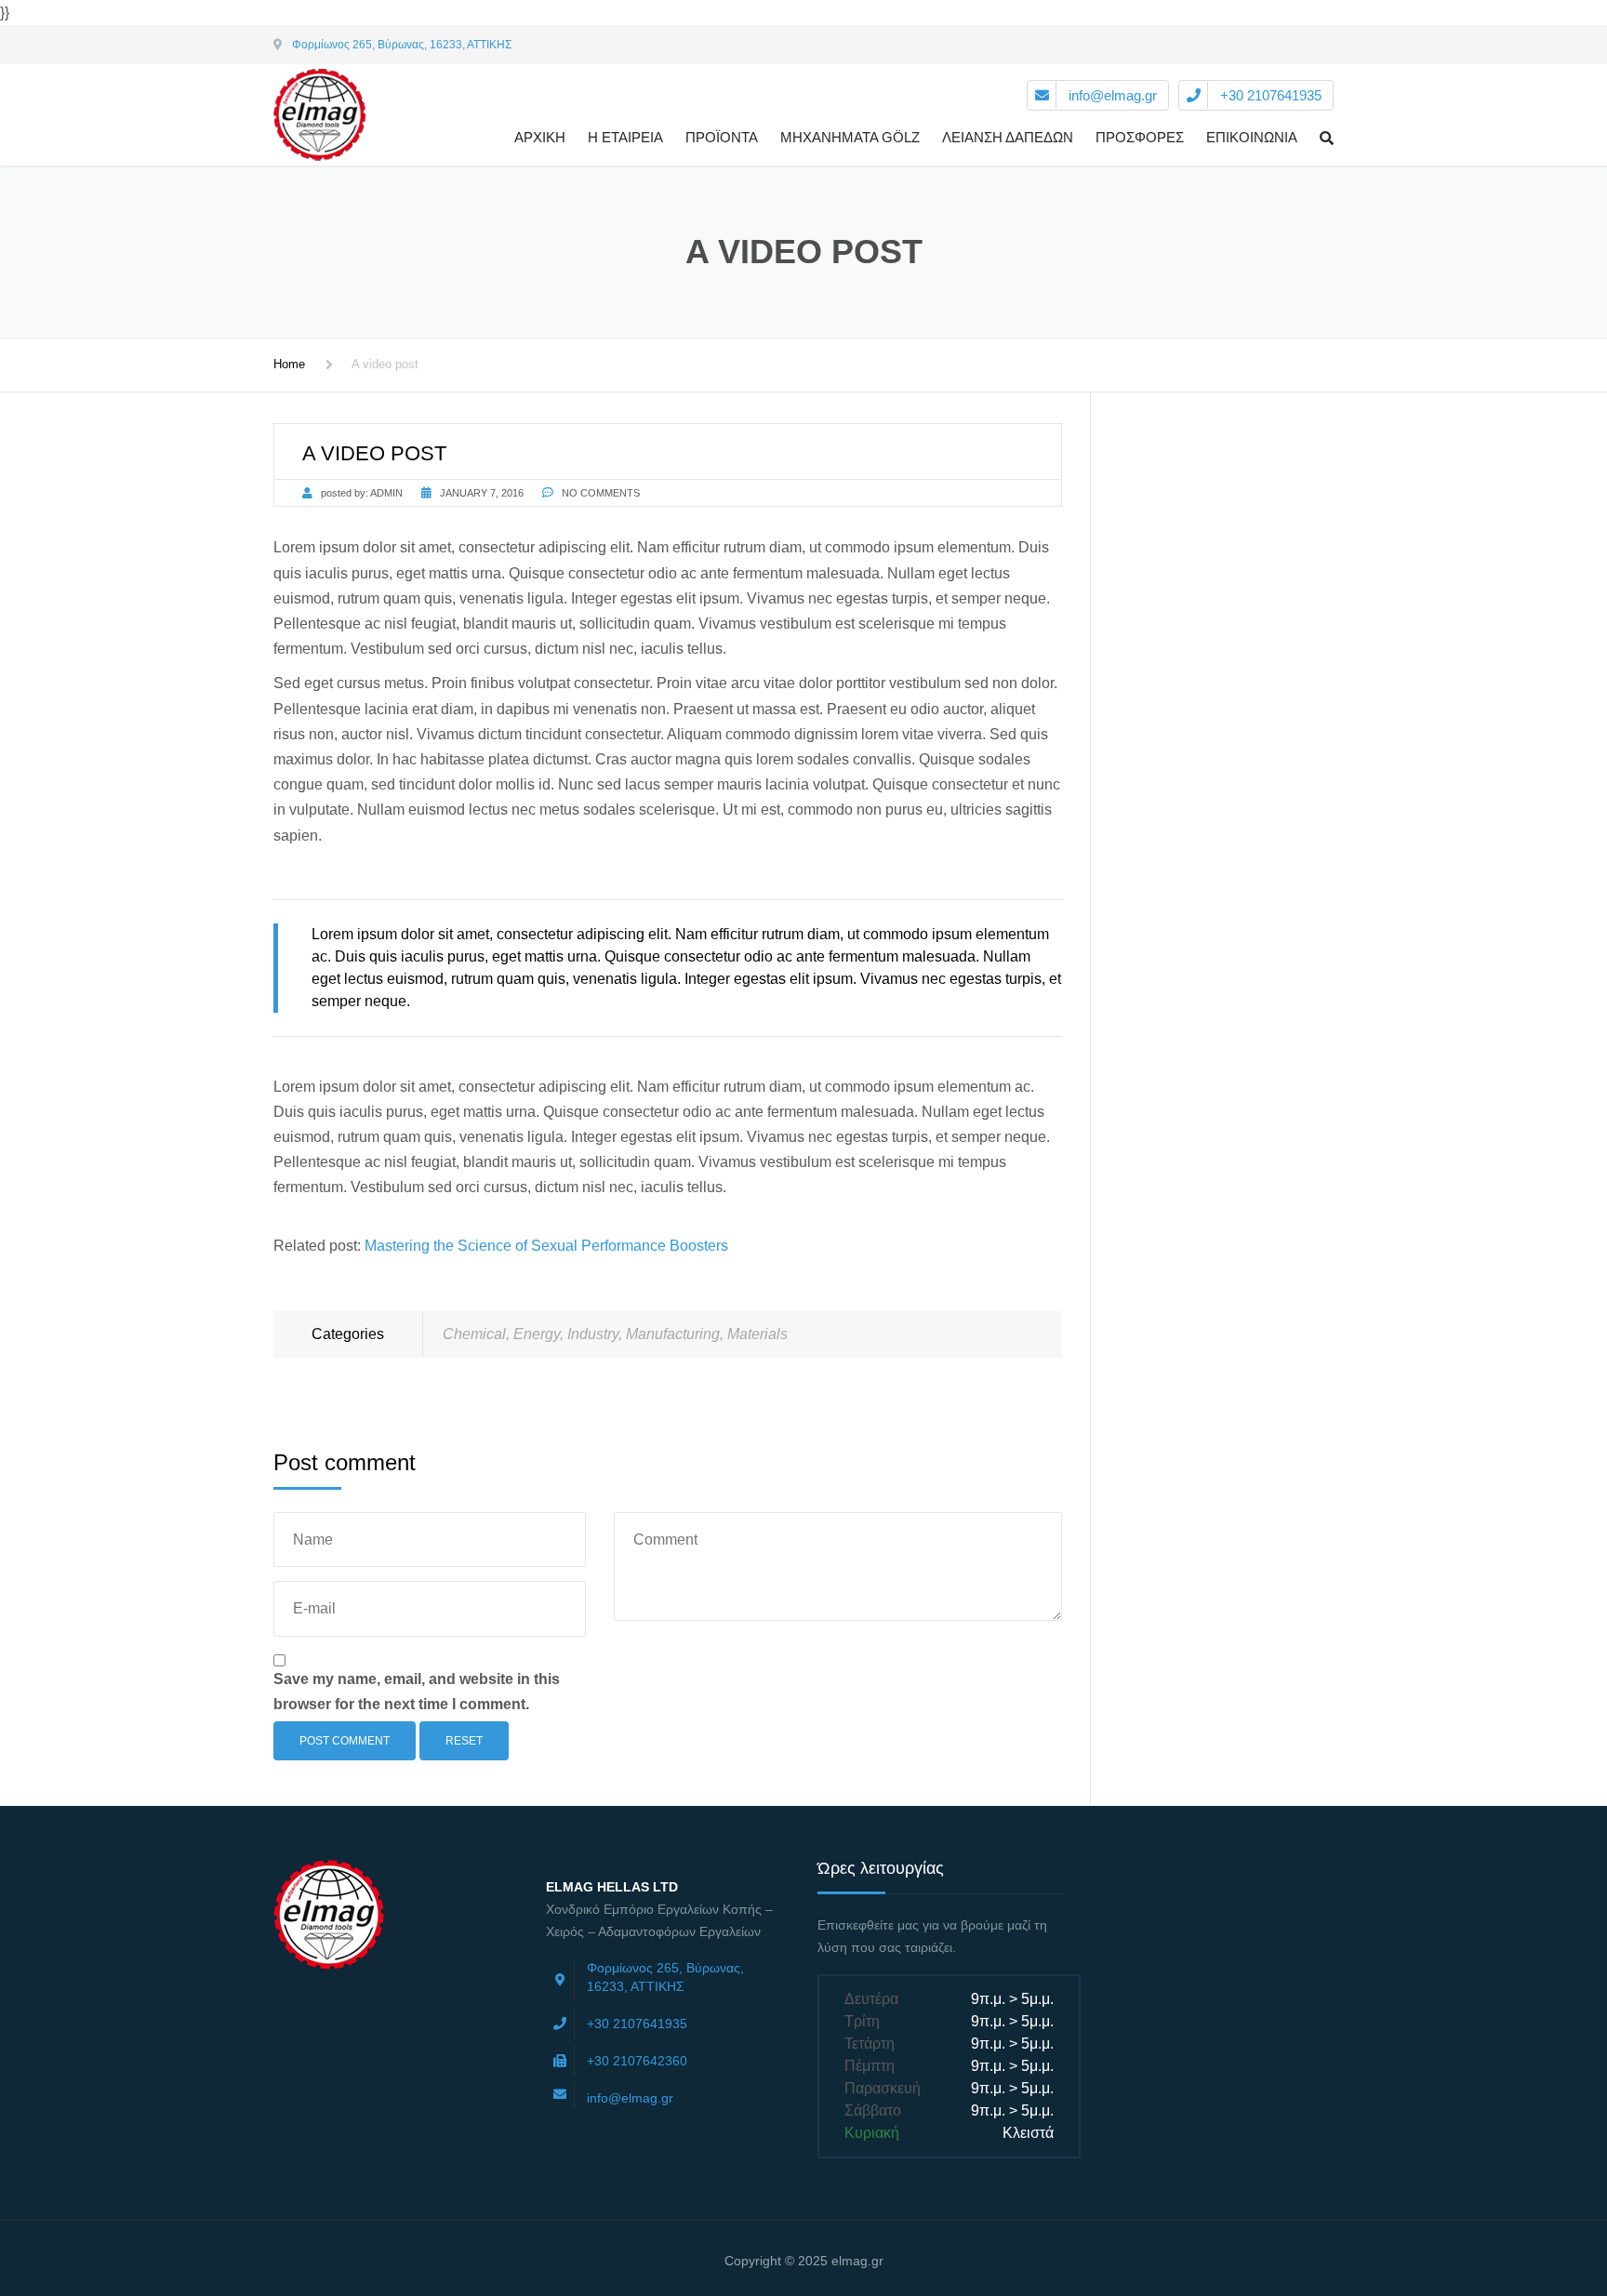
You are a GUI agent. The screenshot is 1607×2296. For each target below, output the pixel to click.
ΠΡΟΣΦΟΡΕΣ (1140, 137)
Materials (757, 1334)
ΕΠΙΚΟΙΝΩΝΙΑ (1252, 137)
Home (289, 364)
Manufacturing (673, 1334)
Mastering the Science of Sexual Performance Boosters (546, 1246)
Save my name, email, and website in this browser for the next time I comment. (417, 1692)
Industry (593, 1334)
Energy (537, 1334)
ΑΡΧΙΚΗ (540, 137)
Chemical (474, 1334)
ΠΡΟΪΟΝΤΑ (722, 137)
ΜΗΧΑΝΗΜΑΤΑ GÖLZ (850, 137)
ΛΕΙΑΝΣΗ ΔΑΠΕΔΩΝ (1008, 137)
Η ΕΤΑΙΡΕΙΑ (625, 137)
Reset (464, 1741)
